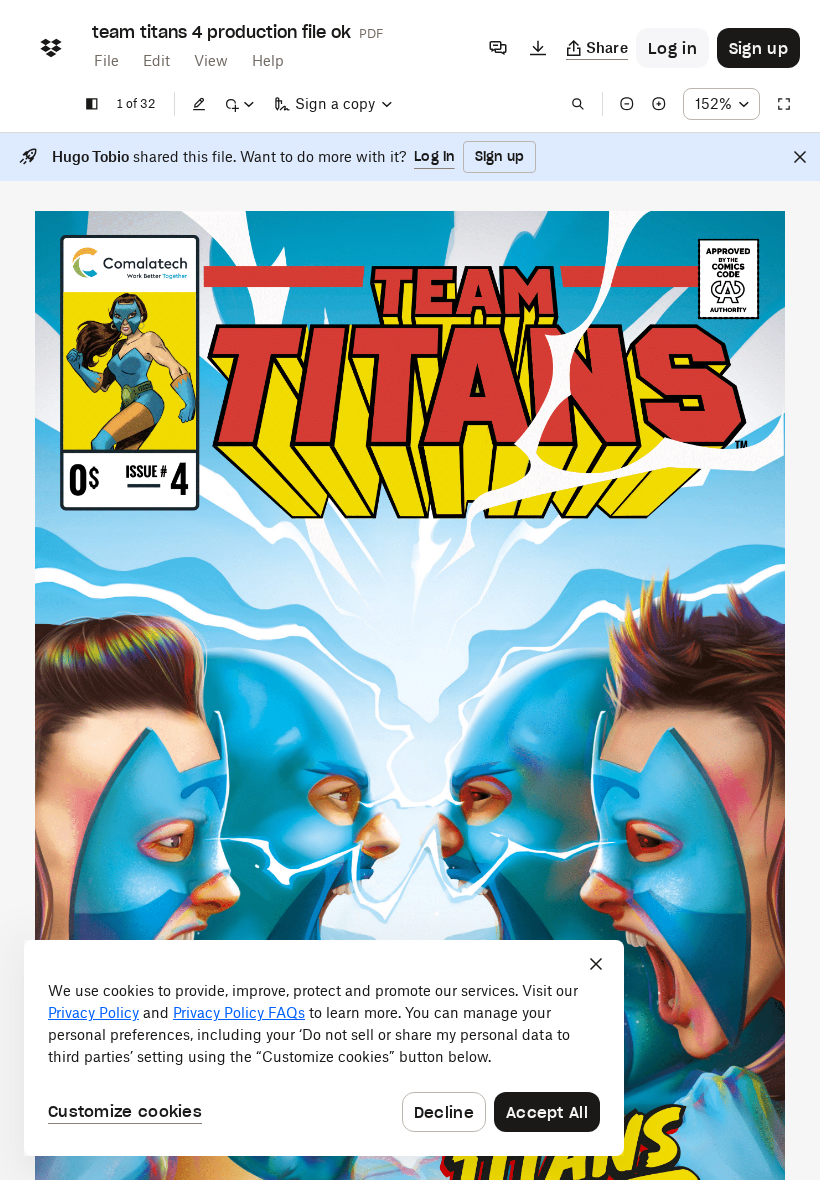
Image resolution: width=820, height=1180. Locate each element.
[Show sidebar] (92, 104)
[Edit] (199, 104)
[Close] (800, 157)
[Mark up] (239, 104)
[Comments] (498, 48)
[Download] (538, 48)
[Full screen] (784, 104)
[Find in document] (578, 104)
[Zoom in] (659, 104)
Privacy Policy (93, 1012)
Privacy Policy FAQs (239, 1012)
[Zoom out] (627, 104)
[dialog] (324, 1048)
